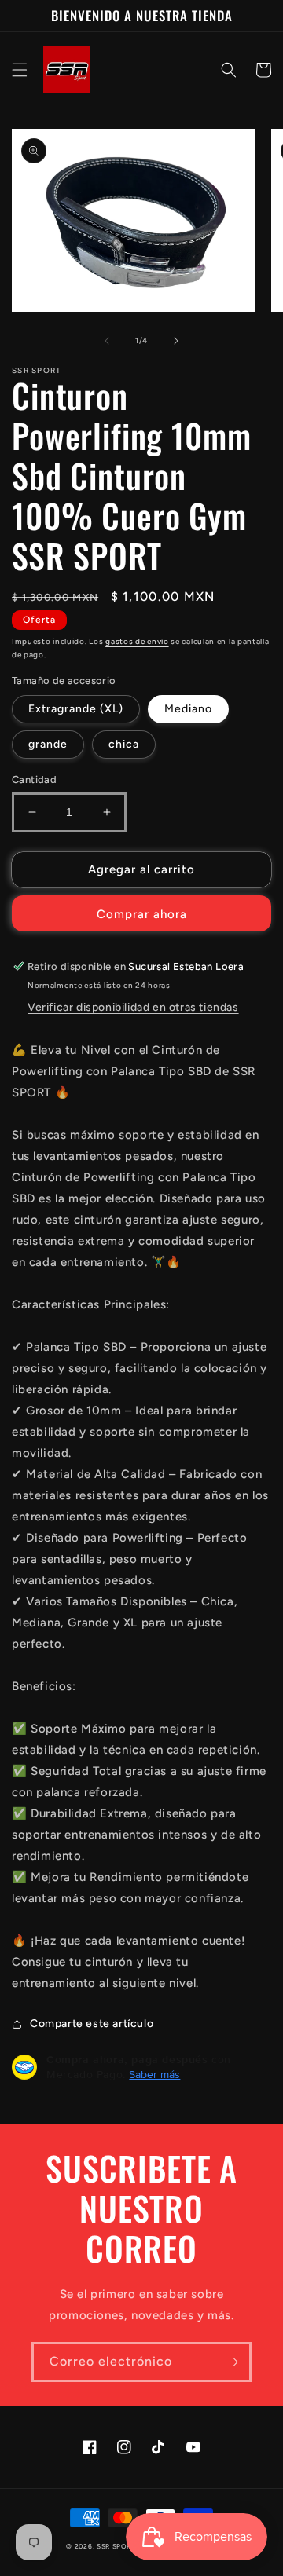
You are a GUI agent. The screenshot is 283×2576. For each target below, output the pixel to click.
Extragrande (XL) (76, 709)
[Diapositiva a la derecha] (176, 341)
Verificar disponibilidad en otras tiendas (133, 1007)
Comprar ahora (142, 914)
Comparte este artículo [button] (92, 2023)
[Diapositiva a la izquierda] (107, 341)
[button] (20, 70)
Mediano (188, 709)
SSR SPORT (116, 2546)
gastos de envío (137, 641)
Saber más (154, 2074)
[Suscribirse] (232, 2362)
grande (48, 744)
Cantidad (34, 779)
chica (124, 744)
